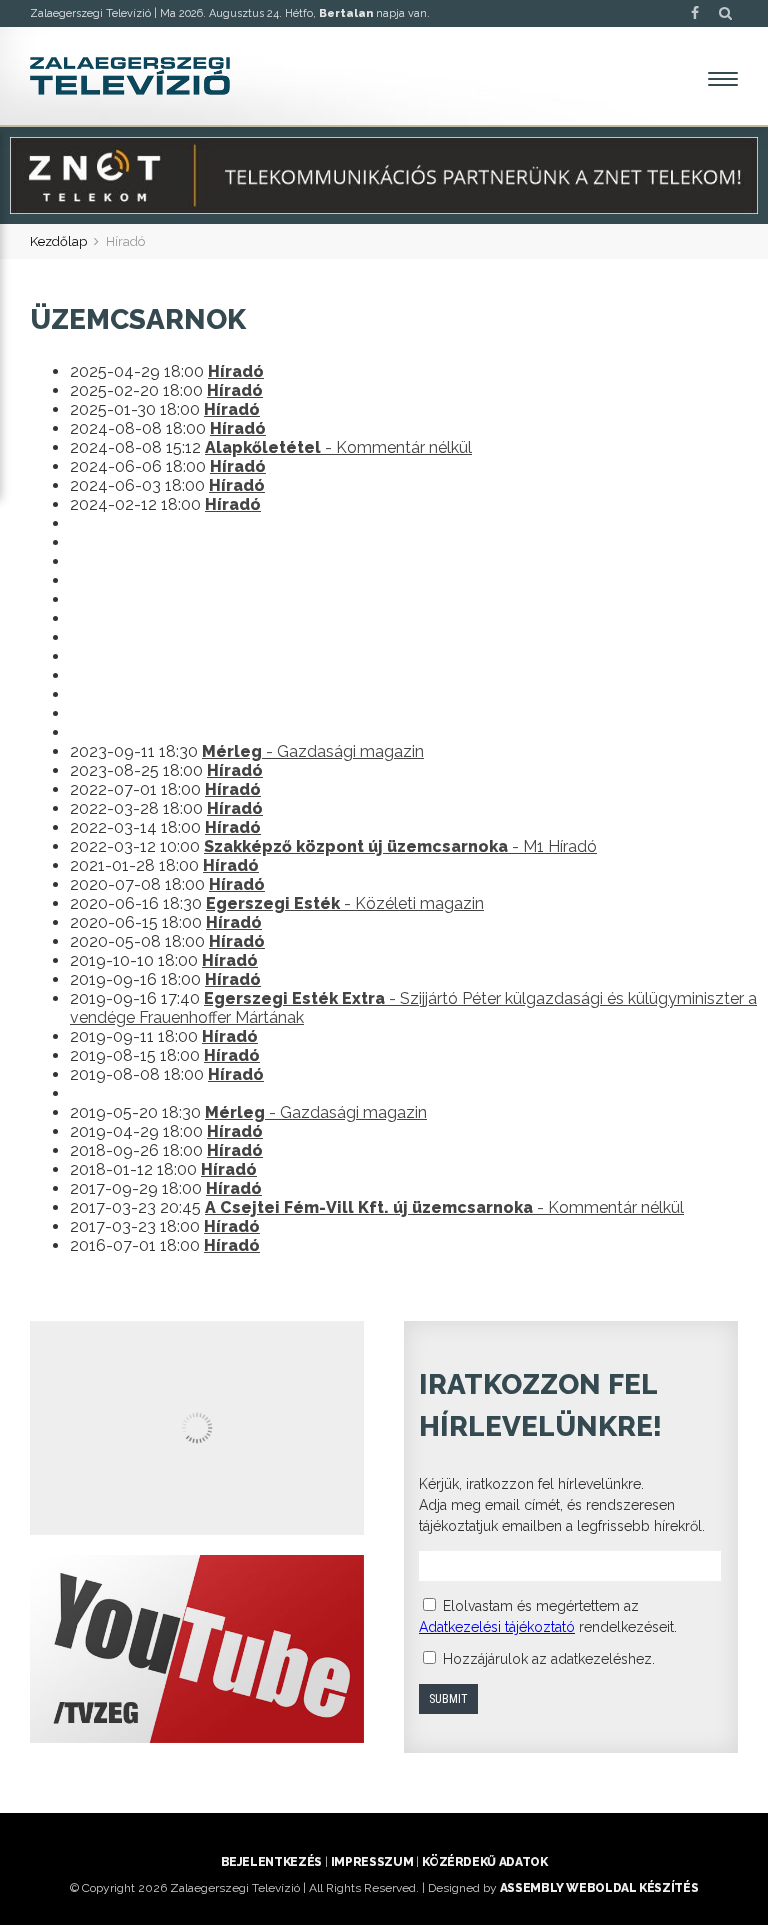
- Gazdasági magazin (313, 751)
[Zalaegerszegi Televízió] (130, 76)
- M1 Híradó (400, 846)
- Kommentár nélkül (338, 447)
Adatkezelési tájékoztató (497, 1627)
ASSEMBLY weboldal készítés (599, 1888)
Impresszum (372, 1862)
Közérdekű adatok (484, 1862)
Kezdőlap (58, 241)
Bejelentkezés (271, 1862)
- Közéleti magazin (345, 903)
